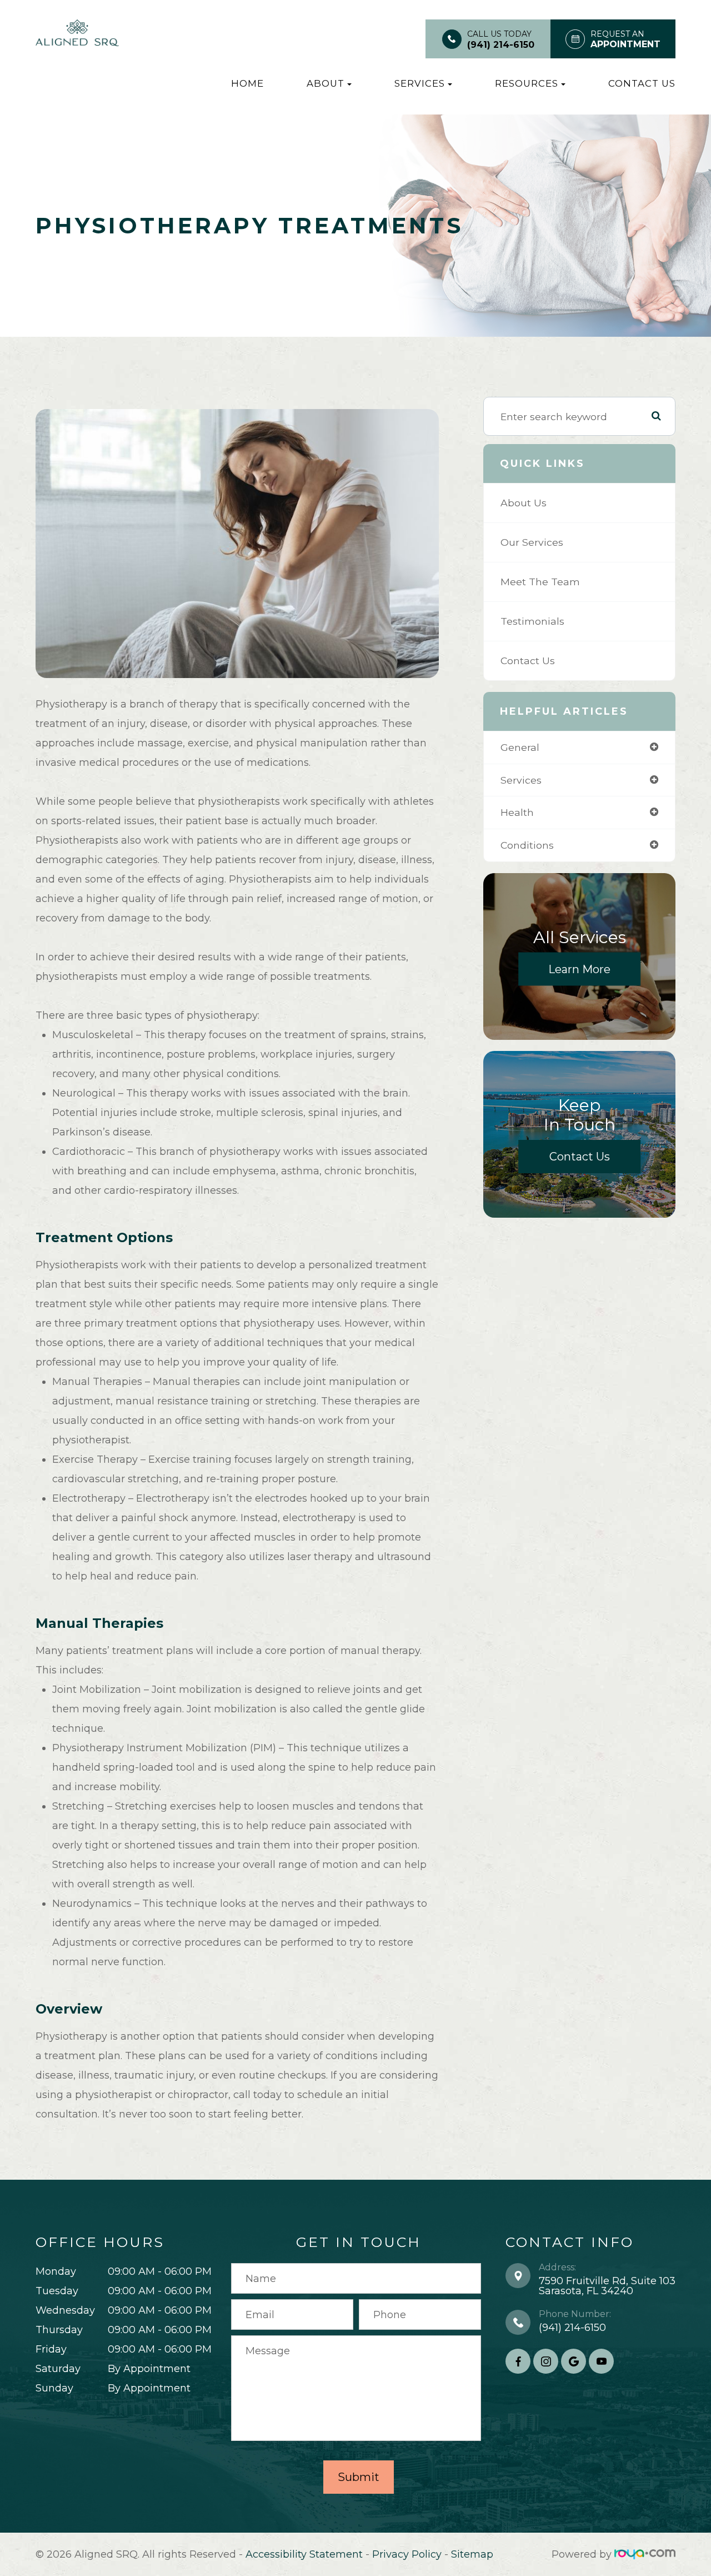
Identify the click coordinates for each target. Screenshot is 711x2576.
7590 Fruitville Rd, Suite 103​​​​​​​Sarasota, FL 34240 (607, 2286)
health (517, 812)
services (521, 780)
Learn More (579, 969)
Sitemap (472, 2554)
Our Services (532, 542)
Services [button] (420, 83)
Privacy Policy (407, 2554)
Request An (625, 39)
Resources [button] (527, 83)
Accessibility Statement (304, 2554)
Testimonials (532, 621)
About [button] (326, 83)
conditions (527, 845)
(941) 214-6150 (501, 45)
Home (247, 83)
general (520, 747)
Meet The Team (540, 582)
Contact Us (642, 83)
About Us (524, 503)
